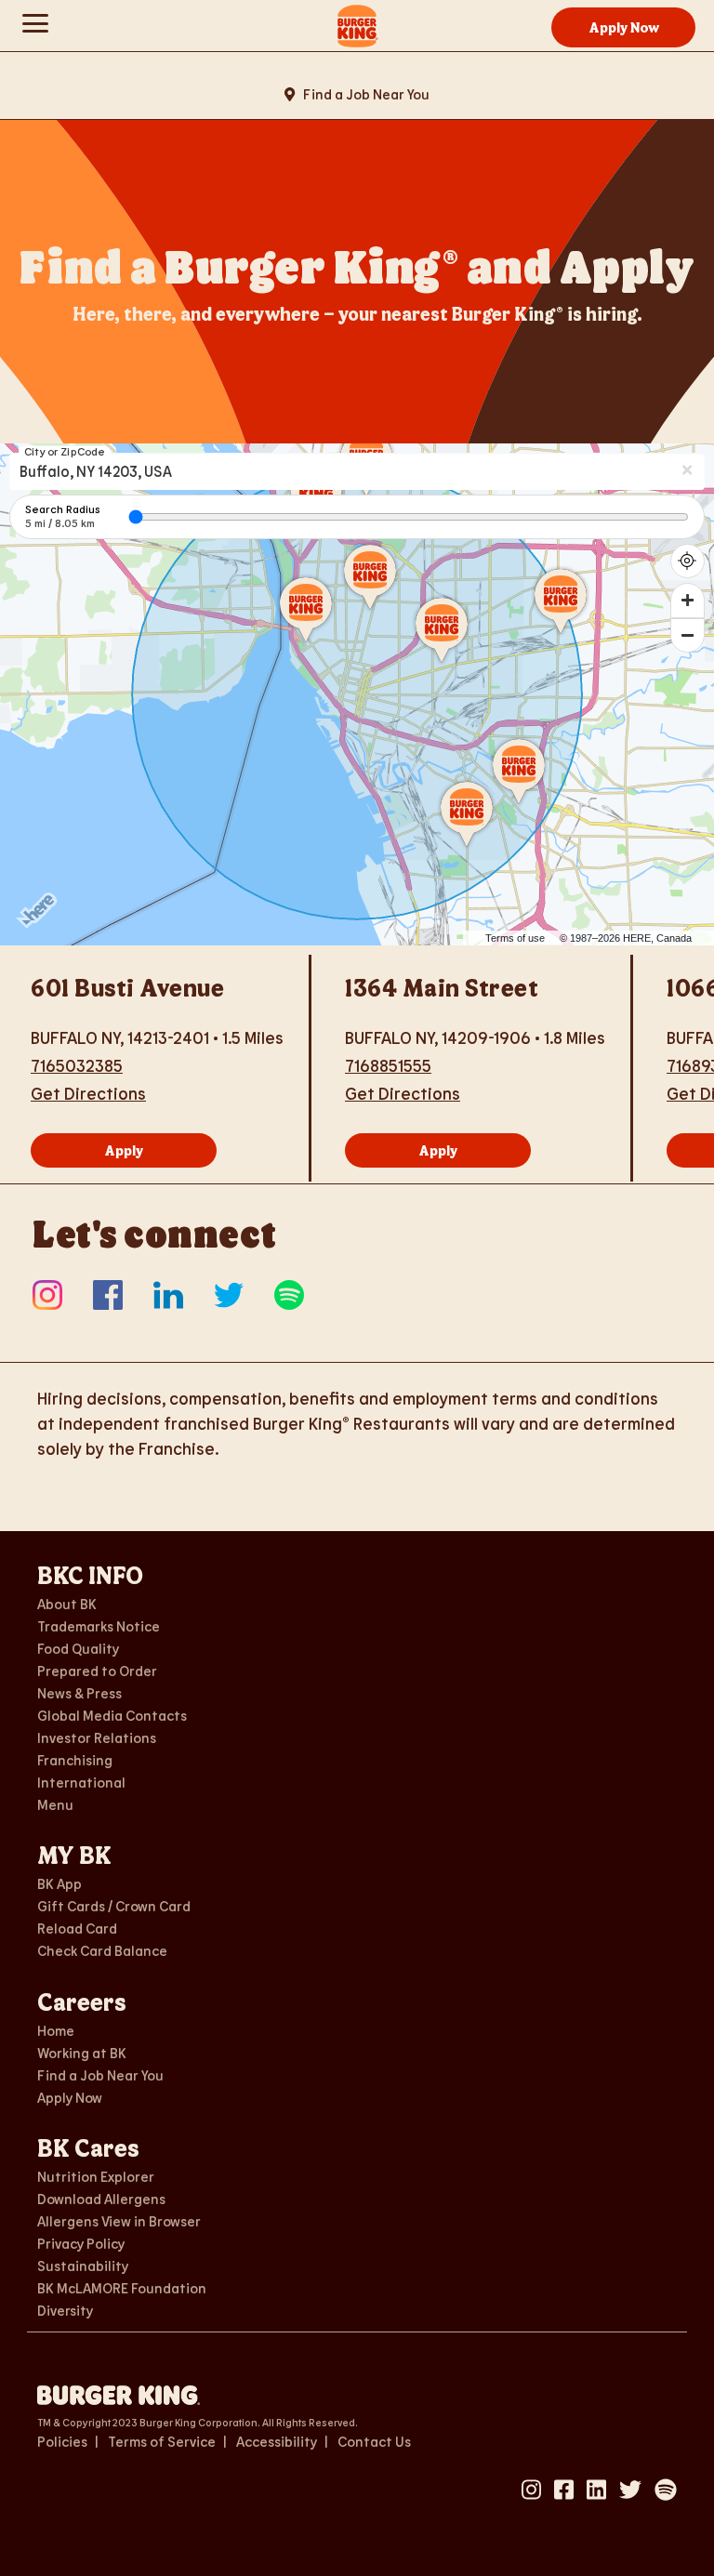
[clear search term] (688, 470)
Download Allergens (101, 2199)
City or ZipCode (64, 451)
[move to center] (688, 561)
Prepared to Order (97, 1671)
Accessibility (277, 2441)
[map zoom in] (688, 601)
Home (56, 2030)
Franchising (75, 1760)
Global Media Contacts (112, 1715)
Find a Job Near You (365, 94)
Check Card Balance (102, 1950)
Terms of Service (162, 2441)
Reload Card (77, 1928)
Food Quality (78, 1648)
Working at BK (82, 2053)
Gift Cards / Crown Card (114, 1906)
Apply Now (624, 27)
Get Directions (88, 1093)
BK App (59, 1883)
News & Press (79, 1693)
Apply (124, 1150)
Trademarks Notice (99, 1626)
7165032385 (77, 1065)
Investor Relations (97, 1737)
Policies (62, 2441)
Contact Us (374, 2441)
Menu (55, 1804)
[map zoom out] (688, 636)
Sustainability (83, 2266)
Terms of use (515, 938)
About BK (67, 1604)
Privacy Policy (81, 2243)
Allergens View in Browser (119, 2221)
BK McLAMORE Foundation (122, 2288)
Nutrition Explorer (96, 2176)
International (81, 1782)
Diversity (65, 2310)
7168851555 (388, 1065)
